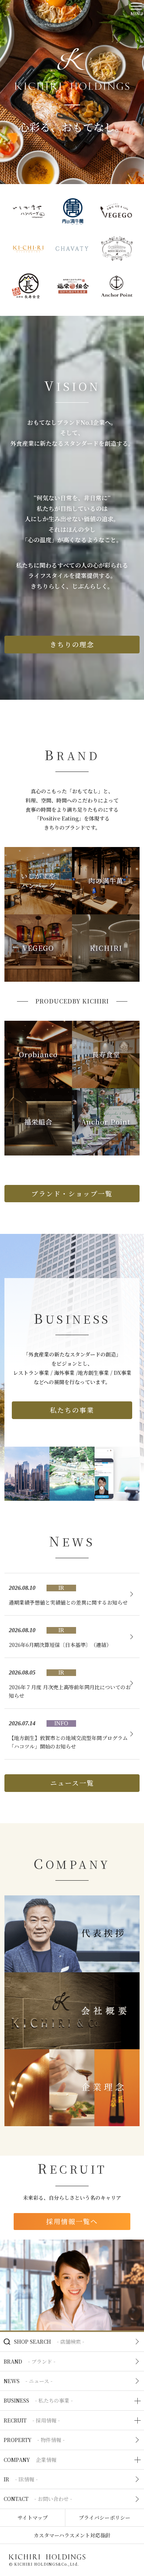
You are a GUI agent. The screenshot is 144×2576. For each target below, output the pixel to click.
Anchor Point (106, 1122)
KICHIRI (106, 948)
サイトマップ (32, 2517)
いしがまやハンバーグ (38, 880)
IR (21, 2479)
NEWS (28, 2381)
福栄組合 (38, 1122)
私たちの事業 (72, 1410)
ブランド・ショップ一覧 (72, 1193)
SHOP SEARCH (49, 2342)
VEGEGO (38, 948)
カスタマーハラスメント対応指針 (72, 2535)
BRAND (30, 2361)
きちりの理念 (72, 644)
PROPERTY (34, 2440)
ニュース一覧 (72, 1783)
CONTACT (38, 2499)
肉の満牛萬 (106, 881)
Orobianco (38, 1054)
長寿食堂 (106, 1054)
